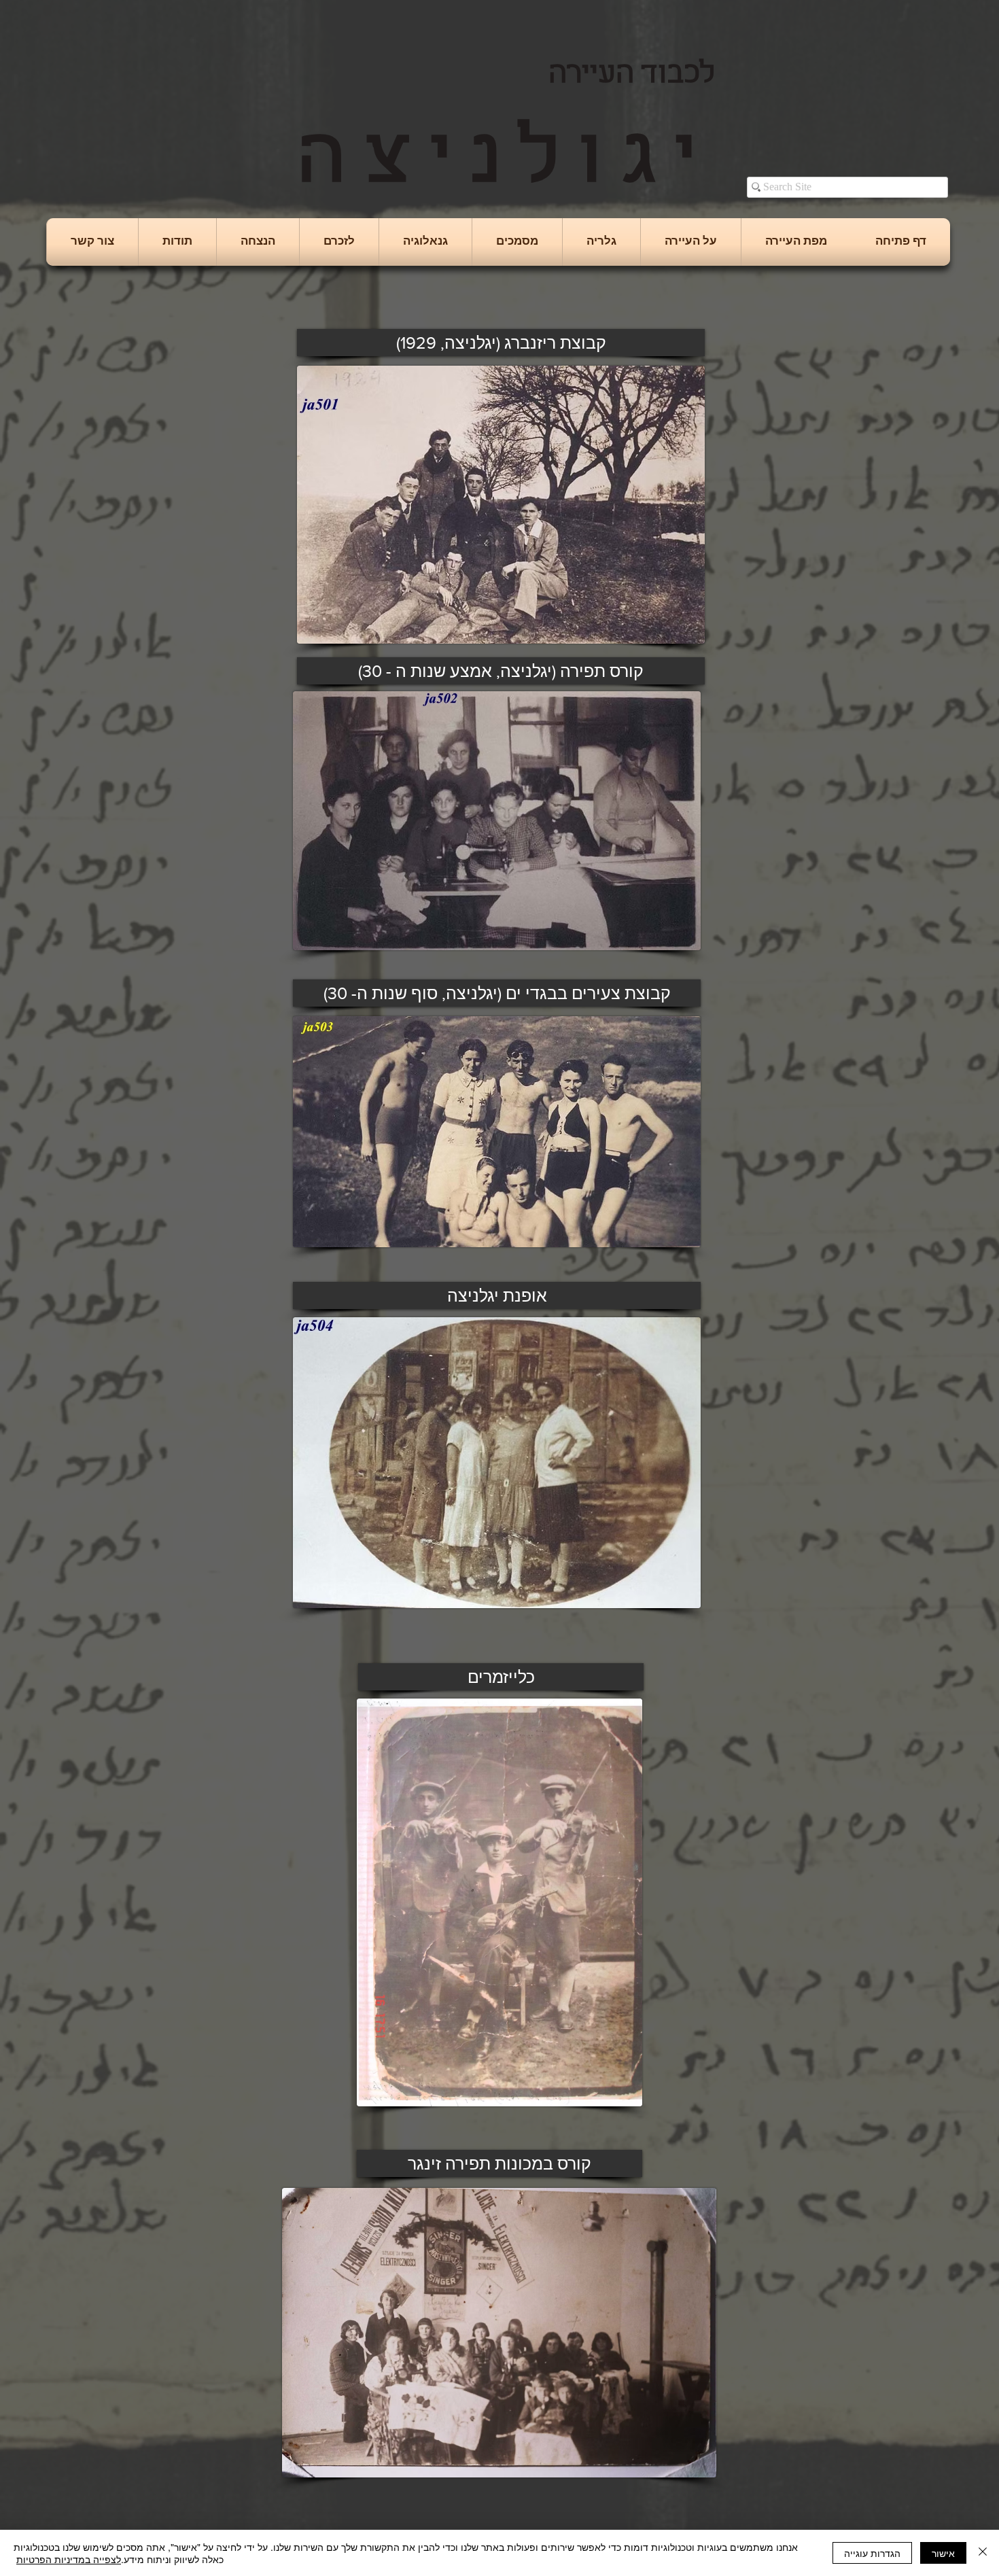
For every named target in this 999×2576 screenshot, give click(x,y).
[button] (691, 242)
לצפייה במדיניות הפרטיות (69, 2559)
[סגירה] (983, 2553)
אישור (943, 2553)
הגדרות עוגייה (872, 2553)
